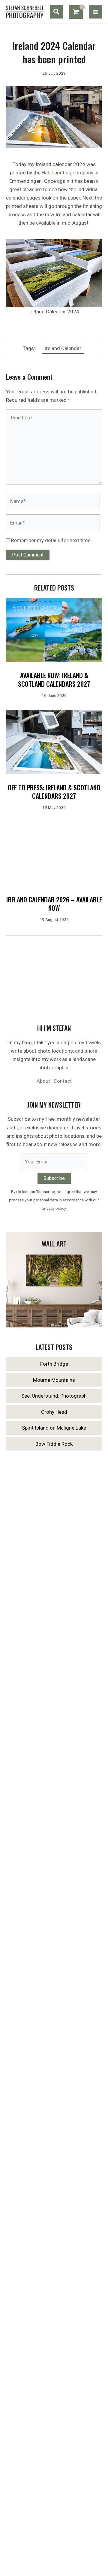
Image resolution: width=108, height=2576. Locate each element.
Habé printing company (67, 173)
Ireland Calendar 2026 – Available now (54, 904)
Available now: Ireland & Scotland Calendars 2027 (54, 679)
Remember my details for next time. (51, 540)
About (43, 1081)
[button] (56, 12)
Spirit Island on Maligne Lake (54, 1428)
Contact (63, 1081)
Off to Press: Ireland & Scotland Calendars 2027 (54, 792)
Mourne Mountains (54, 1380)
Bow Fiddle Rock (54, 1444)
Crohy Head (54, 1412)
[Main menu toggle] (95, 12)
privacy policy (54, 1208)
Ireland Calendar (63, 348)
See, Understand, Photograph (54, 1396)
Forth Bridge (54, 1364)
